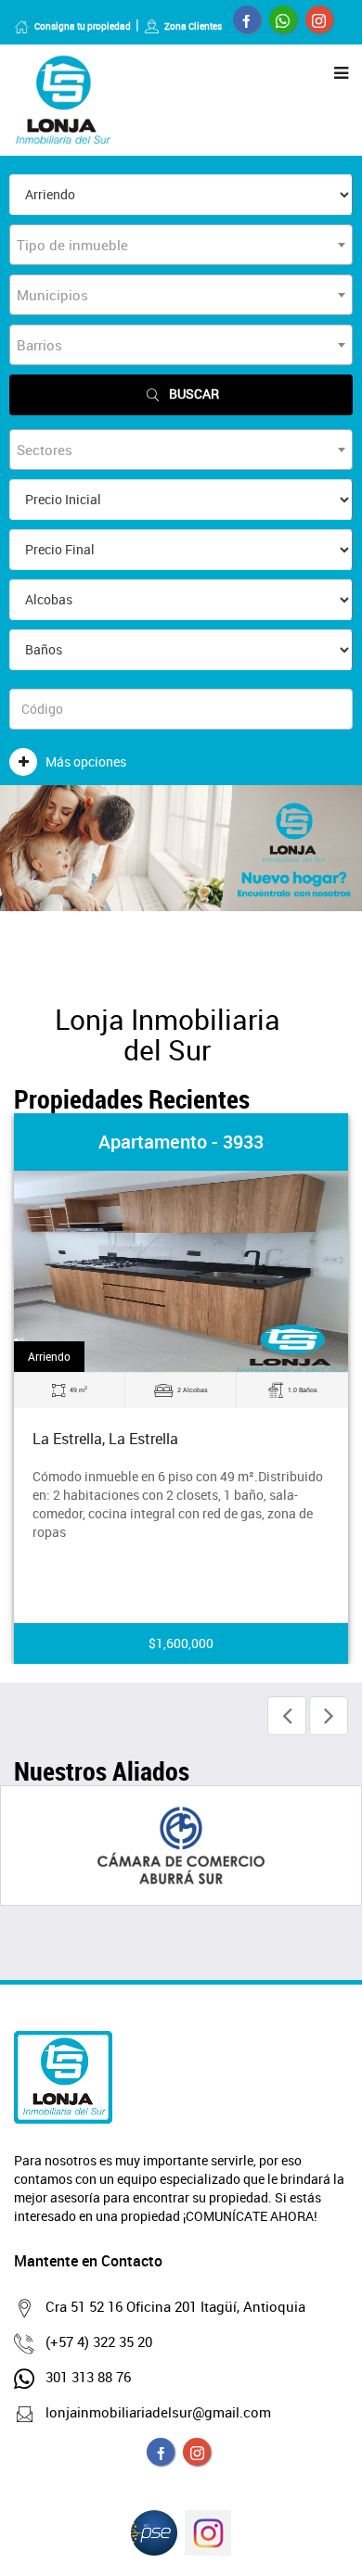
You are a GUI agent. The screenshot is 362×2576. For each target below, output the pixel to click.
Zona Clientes (193, 26)
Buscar (194, 393)
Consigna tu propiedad (83, 26)
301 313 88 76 (88, 2377)
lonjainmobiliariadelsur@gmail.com (158, 2412)
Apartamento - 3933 (181, 1142)
